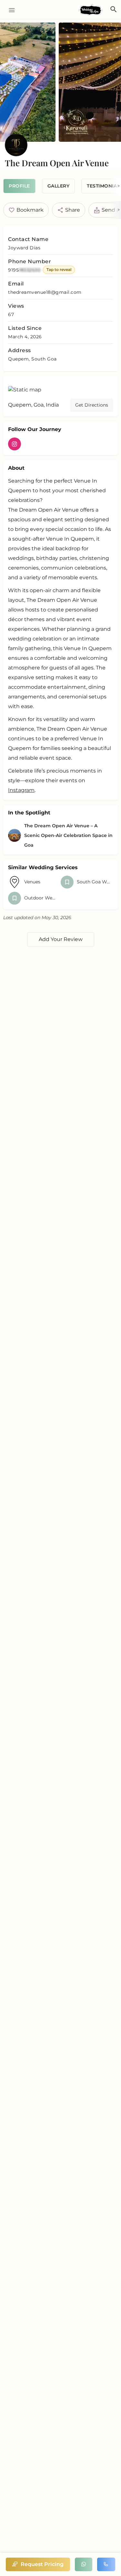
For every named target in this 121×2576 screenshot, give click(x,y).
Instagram (21, 790)
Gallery (59, 186)
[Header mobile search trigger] (114, 9)
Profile (19, 186)
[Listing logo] (16, 145)
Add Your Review (61, 939)
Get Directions (92, 405)
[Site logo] (91, 10)
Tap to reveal (59, 269)
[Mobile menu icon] (10, 10)
